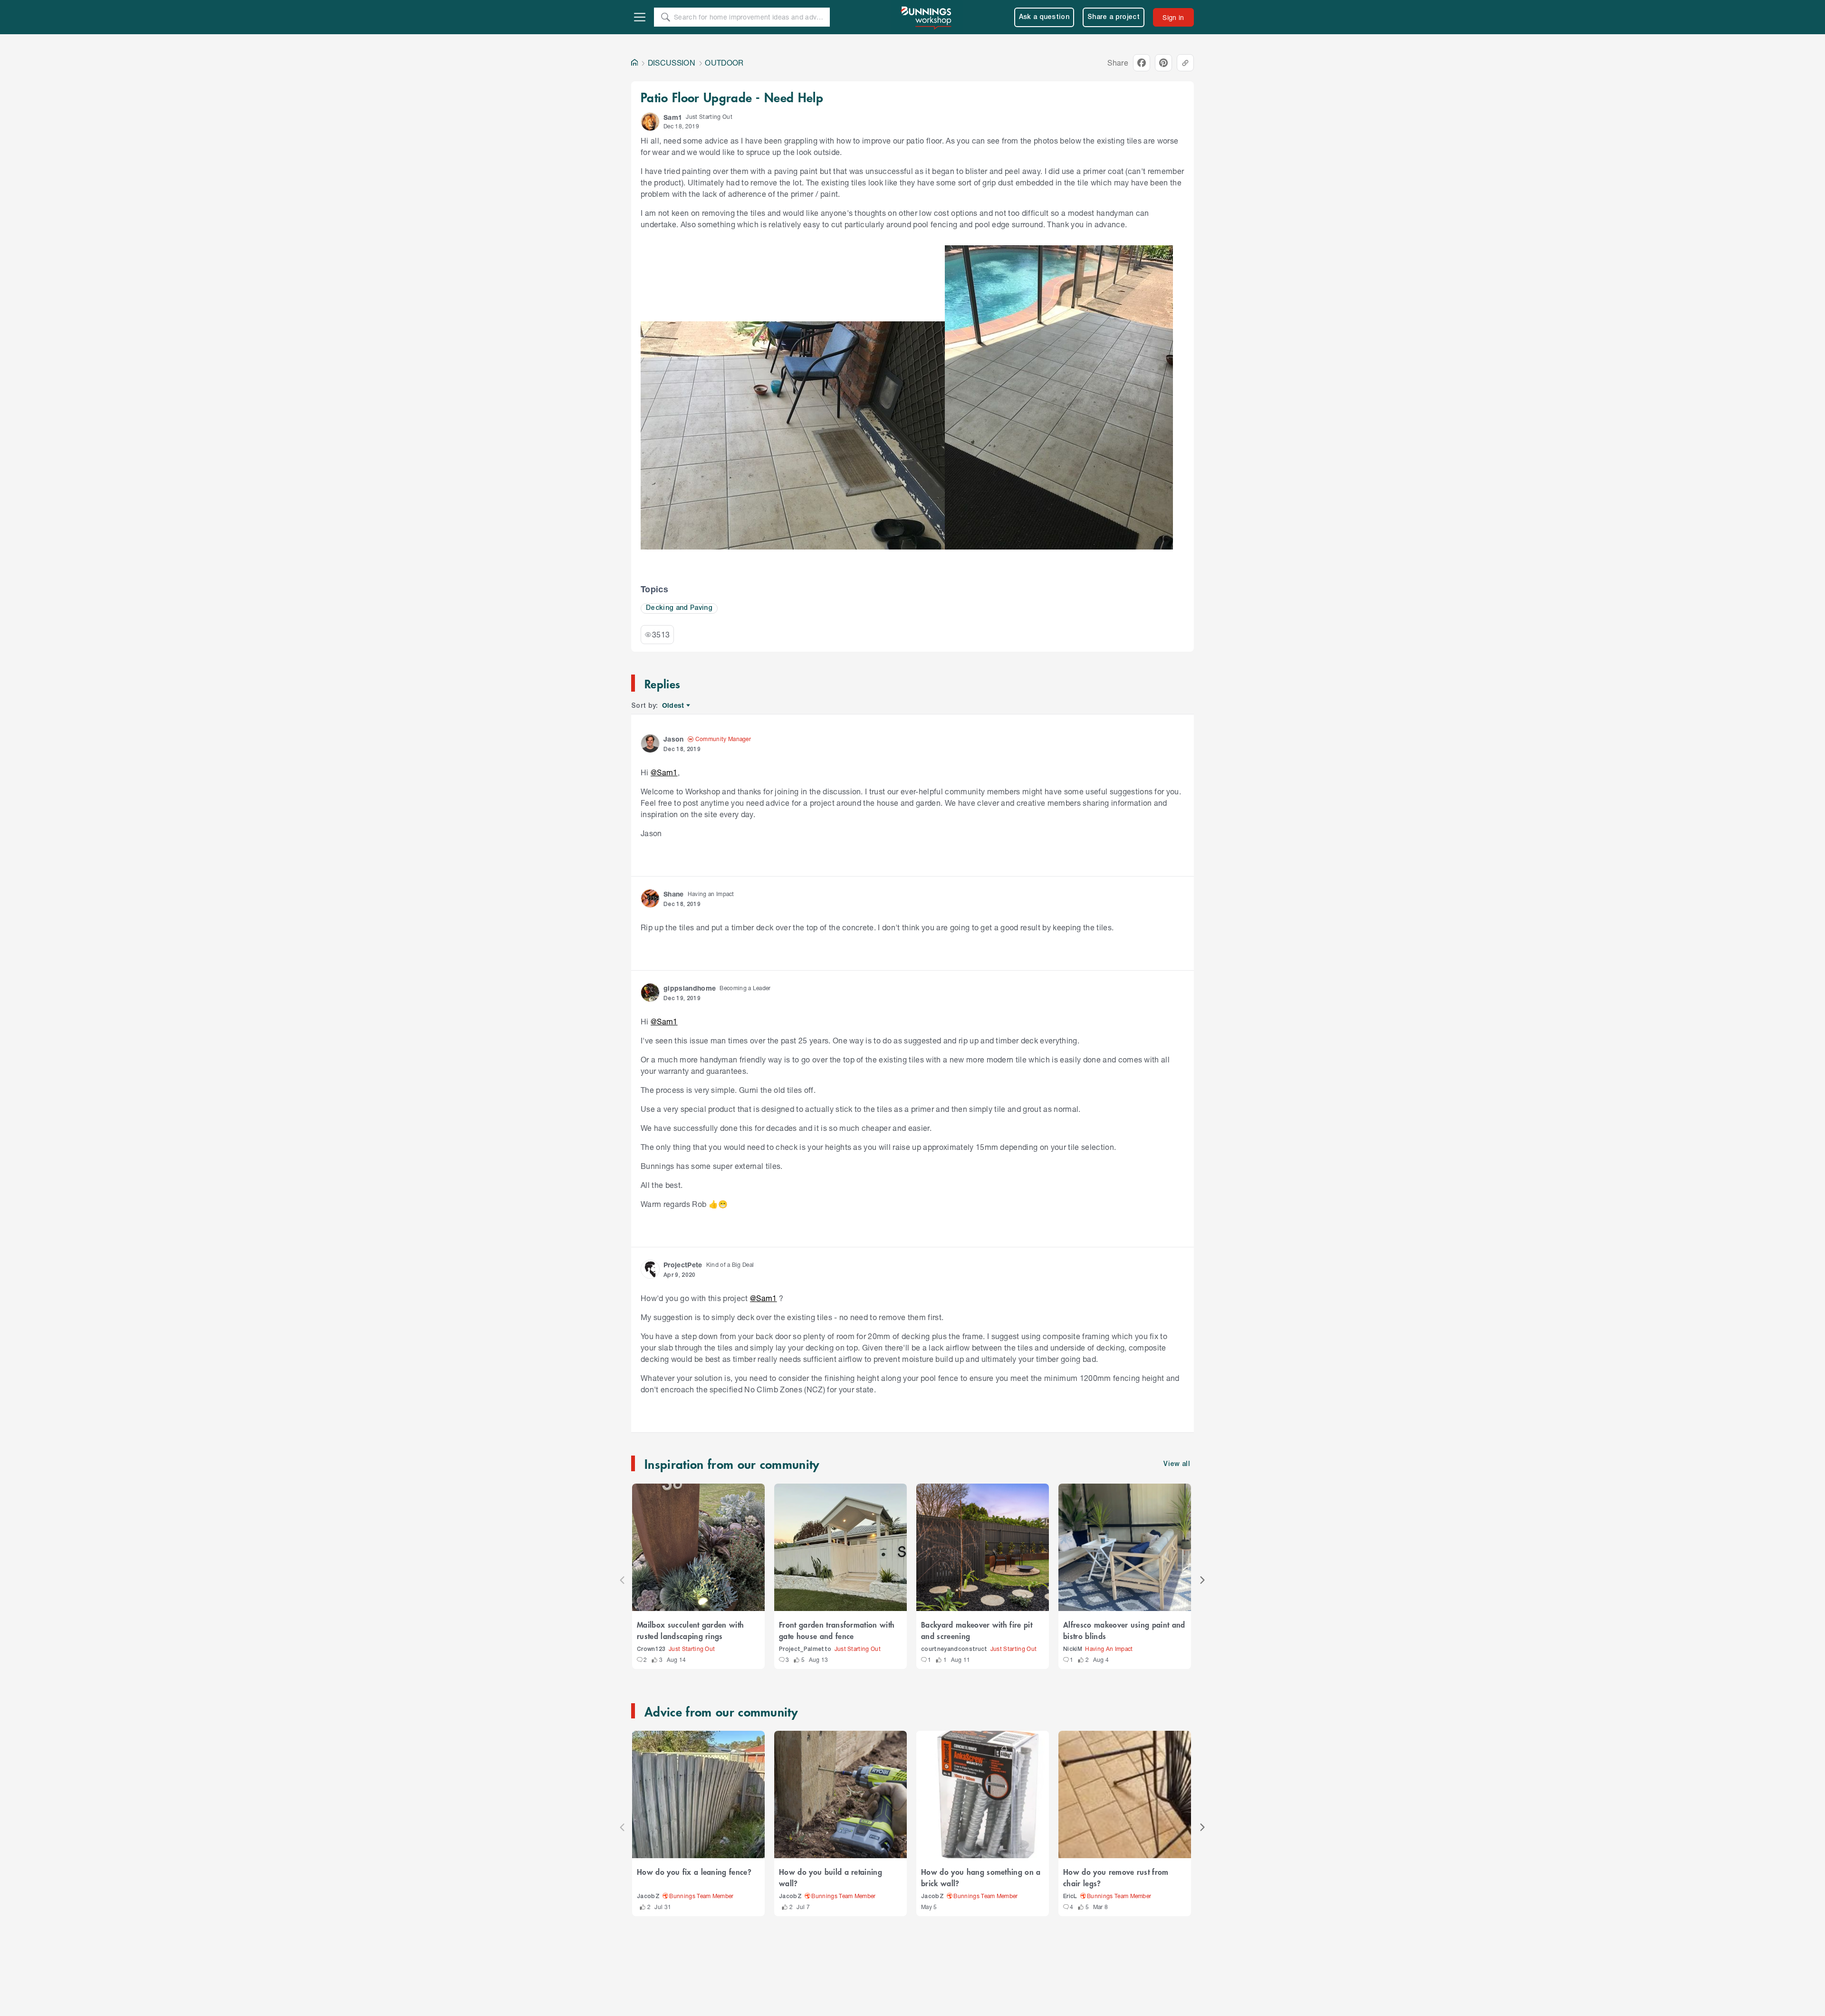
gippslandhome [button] (690, 988)
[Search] (665, 17)
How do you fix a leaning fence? (694, 1871)
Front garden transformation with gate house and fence (837, 1630)
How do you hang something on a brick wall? (981, 1877)
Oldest (674, 706)
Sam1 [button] (673, 117)
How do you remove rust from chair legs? (1116, 1877)
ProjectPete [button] (683, 1265)
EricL (1070, 1896)
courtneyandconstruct (954, 1649)
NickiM (1073, 1649)
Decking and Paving (679, 608)
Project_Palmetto (805, 1649)
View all (1177, 1464)
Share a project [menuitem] (1114, 17)
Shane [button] (674, 894)
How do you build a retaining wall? (831, 1877)
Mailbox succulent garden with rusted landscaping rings (690, 1630)
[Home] (634, 63)
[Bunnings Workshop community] (927, 17)
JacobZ (648, 1896)
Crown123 (651, 1649)
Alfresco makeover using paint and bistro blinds (1124, 1630)
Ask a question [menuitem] (1044, 17)
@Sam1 (664, 772)
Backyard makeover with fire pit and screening (977, 1630)
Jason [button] (674, 739)
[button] (650, 122)
